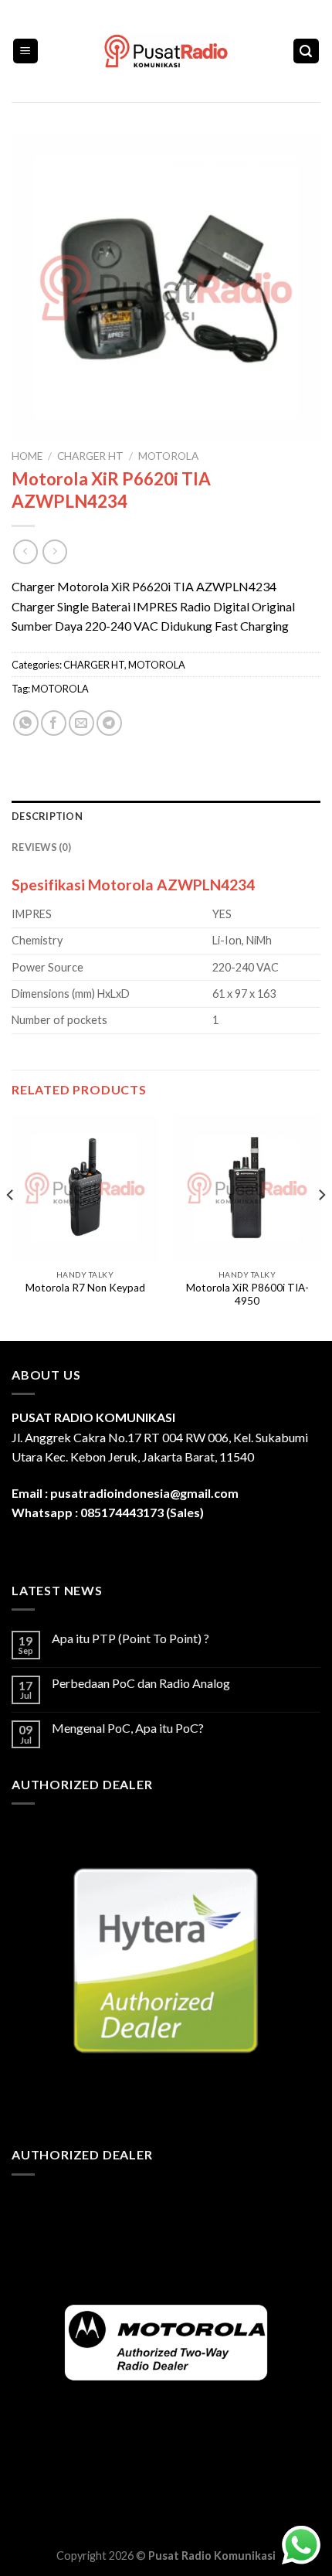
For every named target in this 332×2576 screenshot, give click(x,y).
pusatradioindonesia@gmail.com (144, 1493)
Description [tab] (47, 816)
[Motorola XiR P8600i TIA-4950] (247, 1188)
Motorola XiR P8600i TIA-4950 (247, 1295)
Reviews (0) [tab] (41, 847)
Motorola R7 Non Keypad (85, 1288)
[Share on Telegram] (109, 723)
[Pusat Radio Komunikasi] (166, 51)
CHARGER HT (90, 456)
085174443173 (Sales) (142, 1512)
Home (27, 456)
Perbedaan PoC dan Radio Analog (141, 1683)
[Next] (321, 1226)
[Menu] (26, 51)
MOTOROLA (168, 456)
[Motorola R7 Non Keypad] (85, 1188)
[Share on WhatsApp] (26, 723)
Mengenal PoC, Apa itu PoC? (128, 1728)
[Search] (307, 51)
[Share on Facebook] (54, 723)
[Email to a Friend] (81, 723)
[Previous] (11, 1226)
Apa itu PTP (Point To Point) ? (130, 1638)
